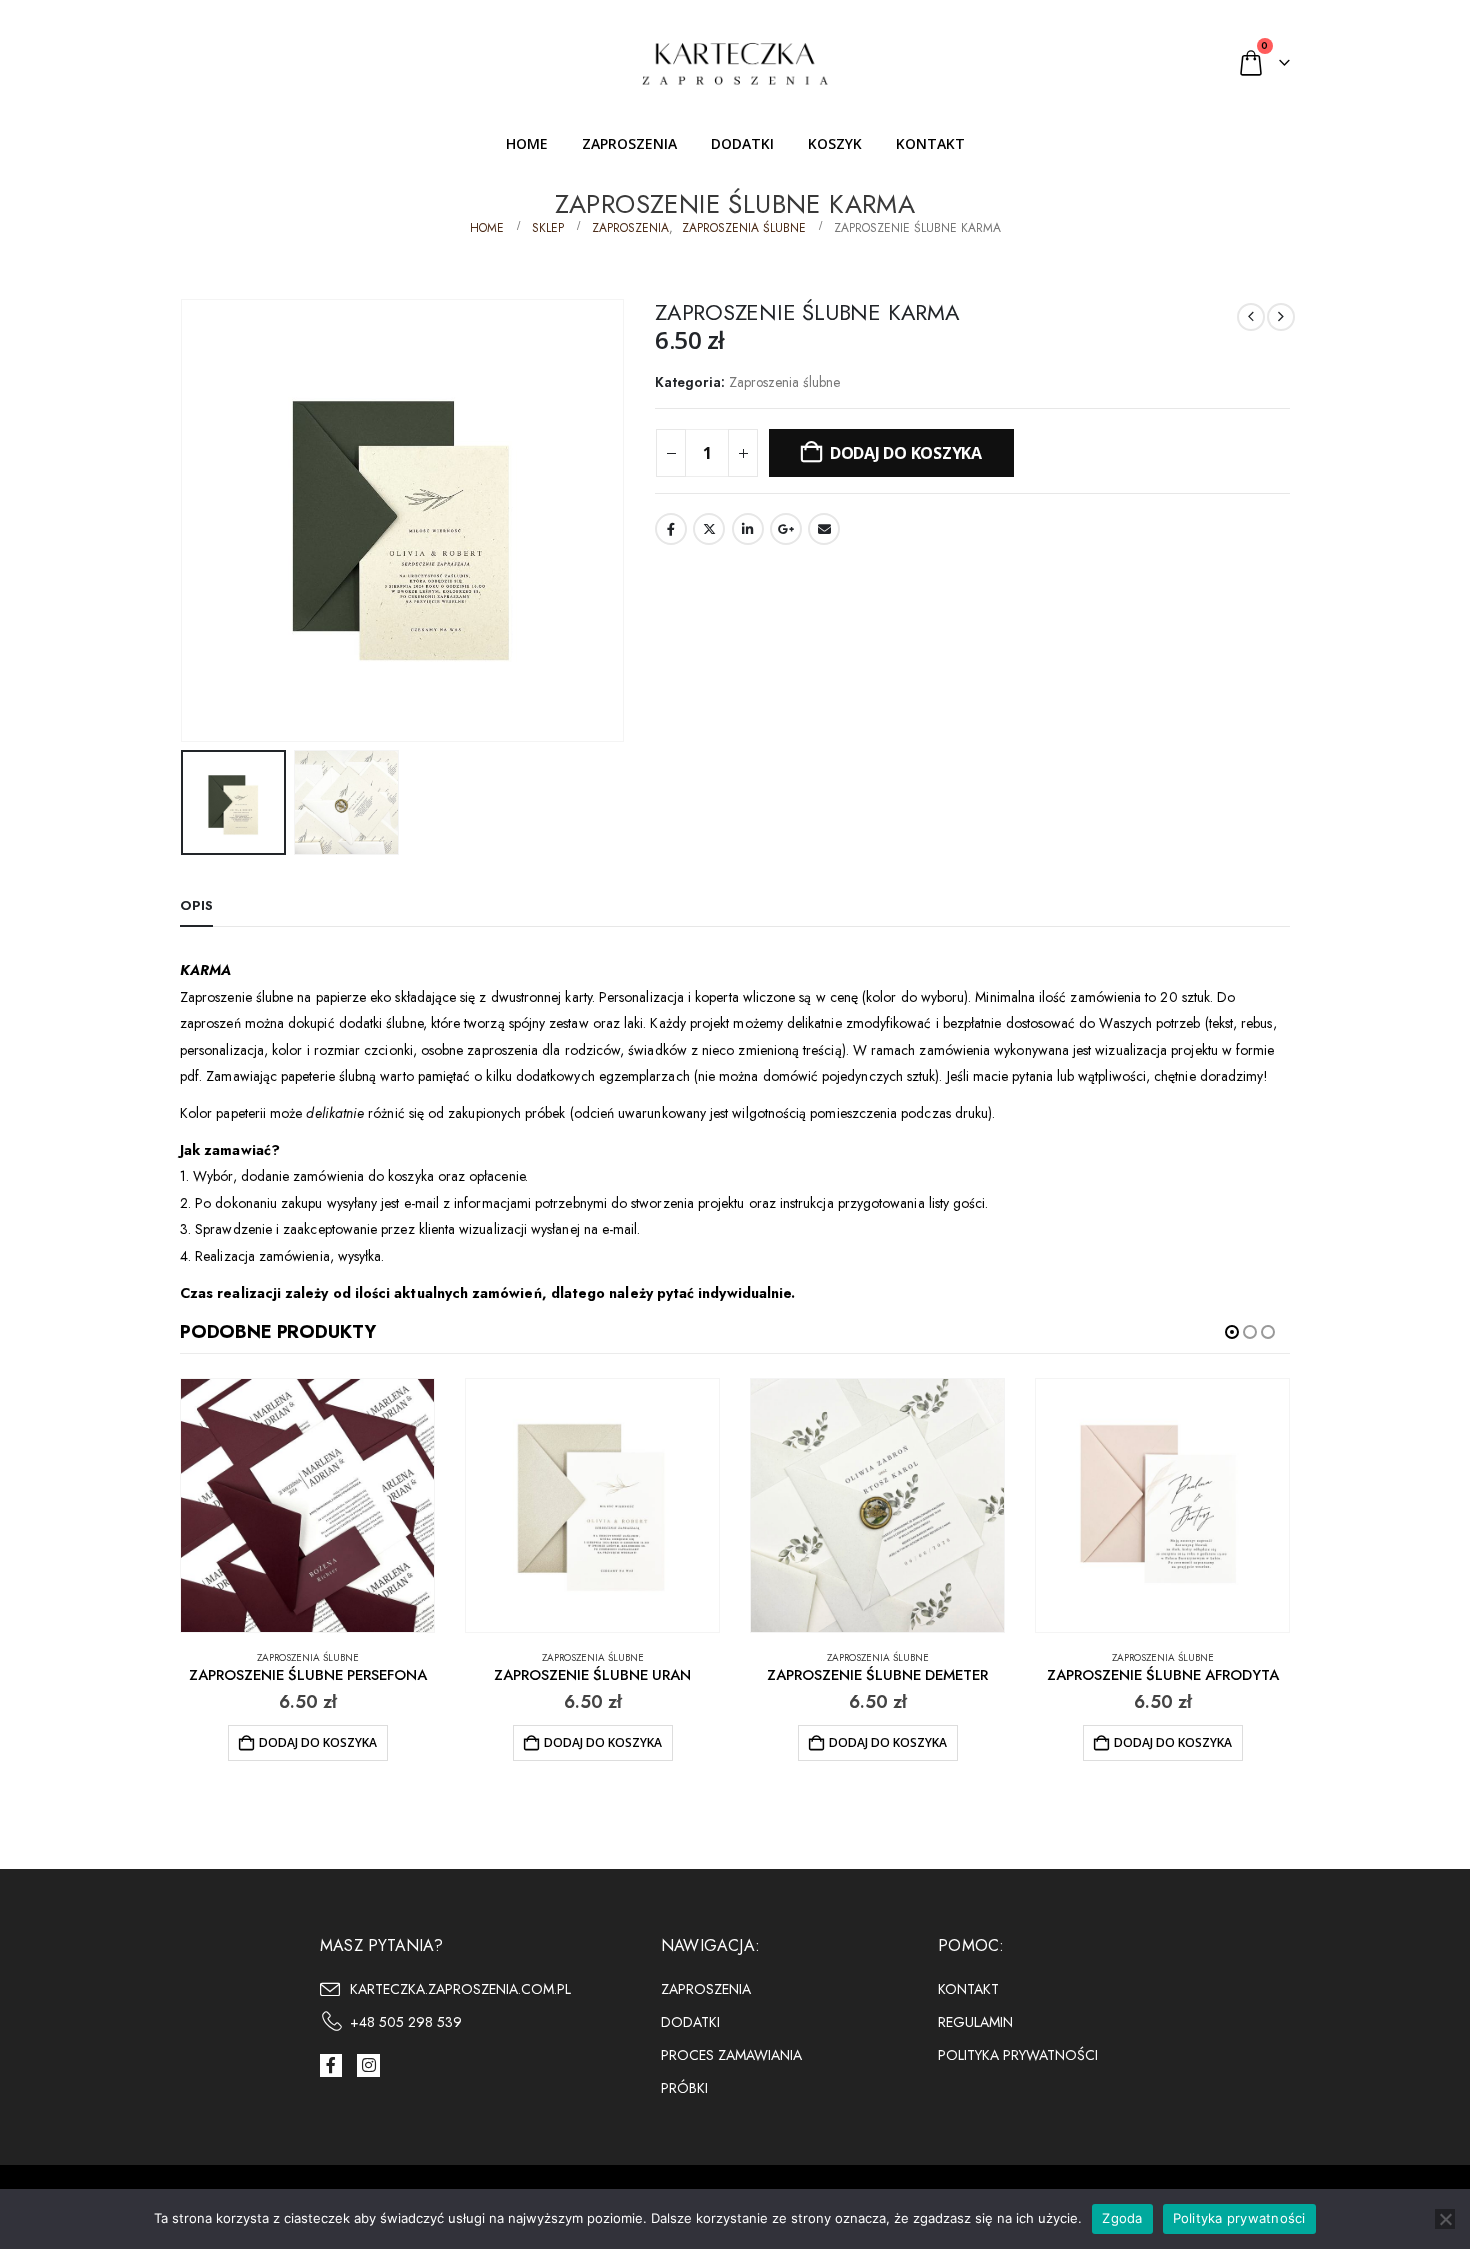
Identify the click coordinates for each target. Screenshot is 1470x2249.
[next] (1281, 317)
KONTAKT (930, 143)
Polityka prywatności (1239, 2218)
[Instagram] (368, 2065)
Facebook (671, 529)
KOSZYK (835, 143)
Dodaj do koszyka (906, 453)
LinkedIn (748, 529)
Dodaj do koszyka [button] (318, 1742)
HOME (527, 143)
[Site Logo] (735, 62)
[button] (185, 521)
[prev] (1251, 317)
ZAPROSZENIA (629, 143)
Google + (786, 529)
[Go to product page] (307, 1505)
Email (824, 529)
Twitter (709, 529)
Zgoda (1122, 2218)
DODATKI (742, 143)
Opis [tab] (196, 905)
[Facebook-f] (331, 2065)
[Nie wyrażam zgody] (1445, 2219)
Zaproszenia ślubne (784, 382)
